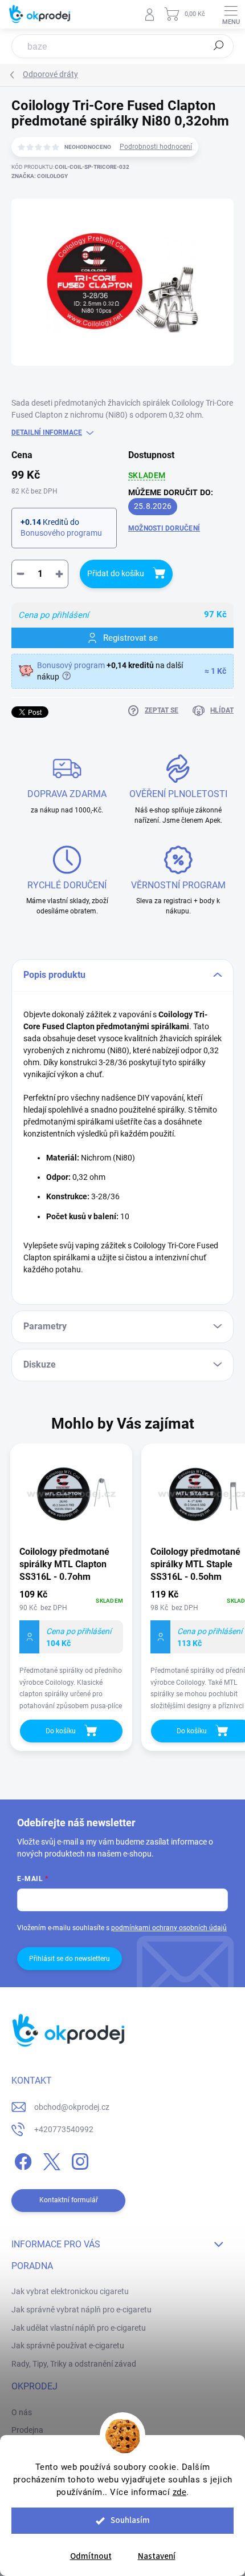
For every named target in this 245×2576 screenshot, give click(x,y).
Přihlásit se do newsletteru (70, 1959)
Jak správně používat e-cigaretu (68, 2346)
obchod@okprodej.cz (72, 2107)
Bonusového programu (61, 533)
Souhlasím (130, 2520)
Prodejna (27, 2430)
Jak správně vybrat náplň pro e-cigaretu (81, 2310)
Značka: (40, 176)
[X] (50, 2160)
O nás (22, 2412)
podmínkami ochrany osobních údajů (169, 1928)
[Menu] (231, 14)
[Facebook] (21, 2160)
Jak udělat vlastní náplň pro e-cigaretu (79, 2328)
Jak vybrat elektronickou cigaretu (70, 2291)
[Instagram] (78, 2160)
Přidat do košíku (116, 573)
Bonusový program (71, 665)
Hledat (219, 46)
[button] (71, 1651)
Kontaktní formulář (69, 2200)
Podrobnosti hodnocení (156, 147)
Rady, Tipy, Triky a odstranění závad (74, 2364)
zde (180, 2492)
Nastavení (157, 2556)
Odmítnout (91, 2556)
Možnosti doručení (164, 528)
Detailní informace (47, 432)
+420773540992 (64, 2129)
